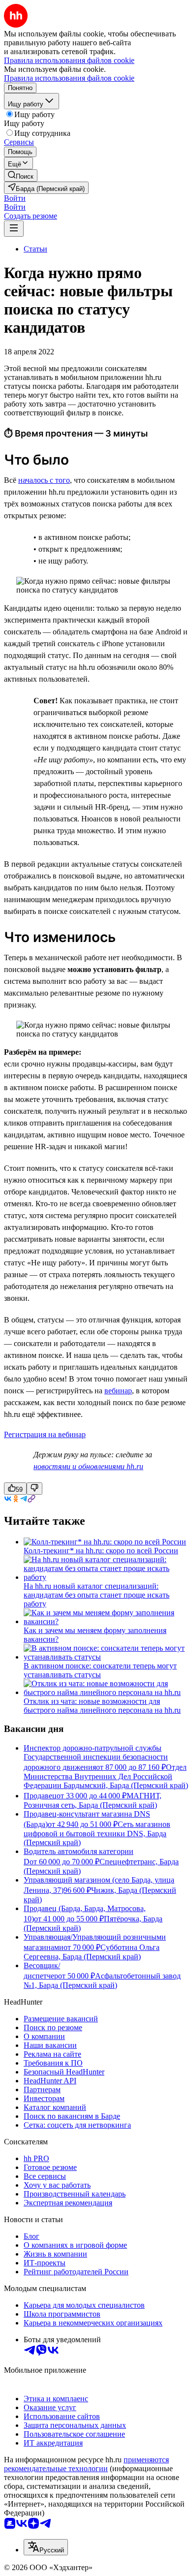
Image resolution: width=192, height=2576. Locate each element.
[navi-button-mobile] (14, 229)
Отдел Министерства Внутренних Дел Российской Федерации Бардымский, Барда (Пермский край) (106, 1776)
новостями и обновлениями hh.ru (88, 1466)
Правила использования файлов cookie (69, 78)
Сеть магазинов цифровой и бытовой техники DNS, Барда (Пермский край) (97, 1833)
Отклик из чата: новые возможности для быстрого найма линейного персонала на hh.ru (102, 1706)
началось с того (44, 480)
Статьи (35, 249)
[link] (21, 175)
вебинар (118, 1391)
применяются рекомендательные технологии (86, 2464)
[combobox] (46, 2547)
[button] (15, 198)
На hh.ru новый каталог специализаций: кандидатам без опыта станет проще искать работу (96, 1595)
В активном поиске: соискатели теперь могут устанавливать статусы (100, 1670)
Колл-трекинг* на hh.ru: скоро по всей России (101, 1551)
